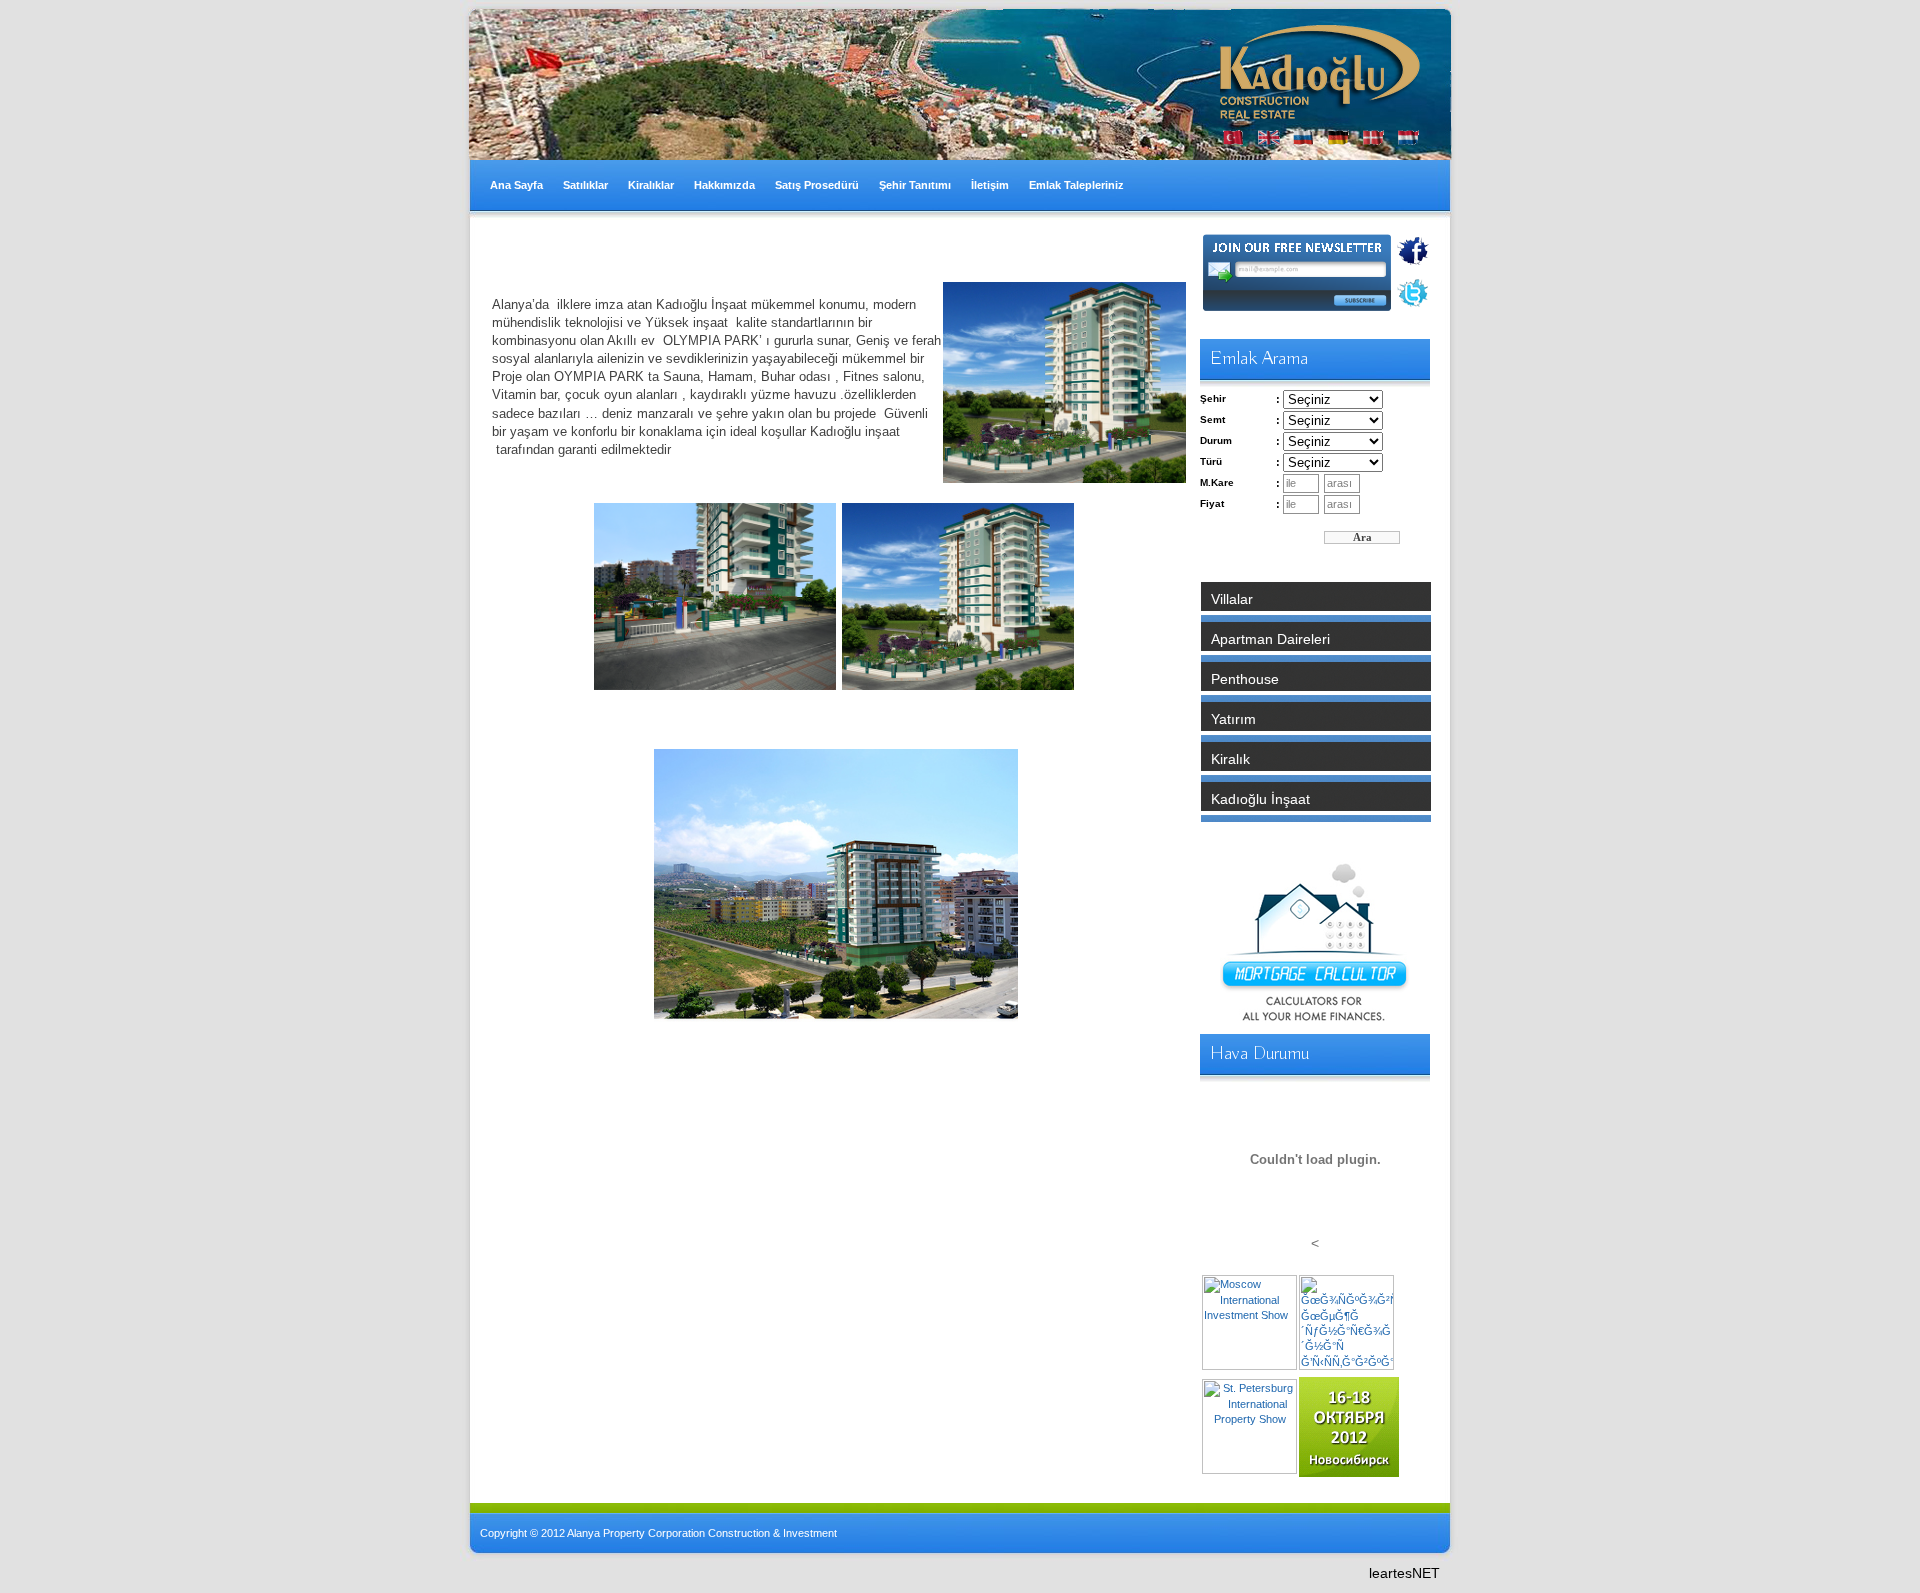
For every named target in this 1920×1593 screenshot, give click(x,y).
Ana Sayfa (516, 185)
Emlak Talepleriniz (1076, 185)
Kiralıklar (651, 185)
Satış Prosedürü (817, 185)
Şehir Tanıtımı (915, 185)
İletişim (990, 185)
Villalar (1232, 599)
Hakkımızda (724, 185)
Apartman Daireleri (1270, 639)
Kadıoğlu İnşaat (1260, 799)
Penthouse (1245, 679)
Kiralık (1230, 759)
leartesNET (1404, 1573)
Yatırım (1233, 719)
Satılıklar (585, 185)
